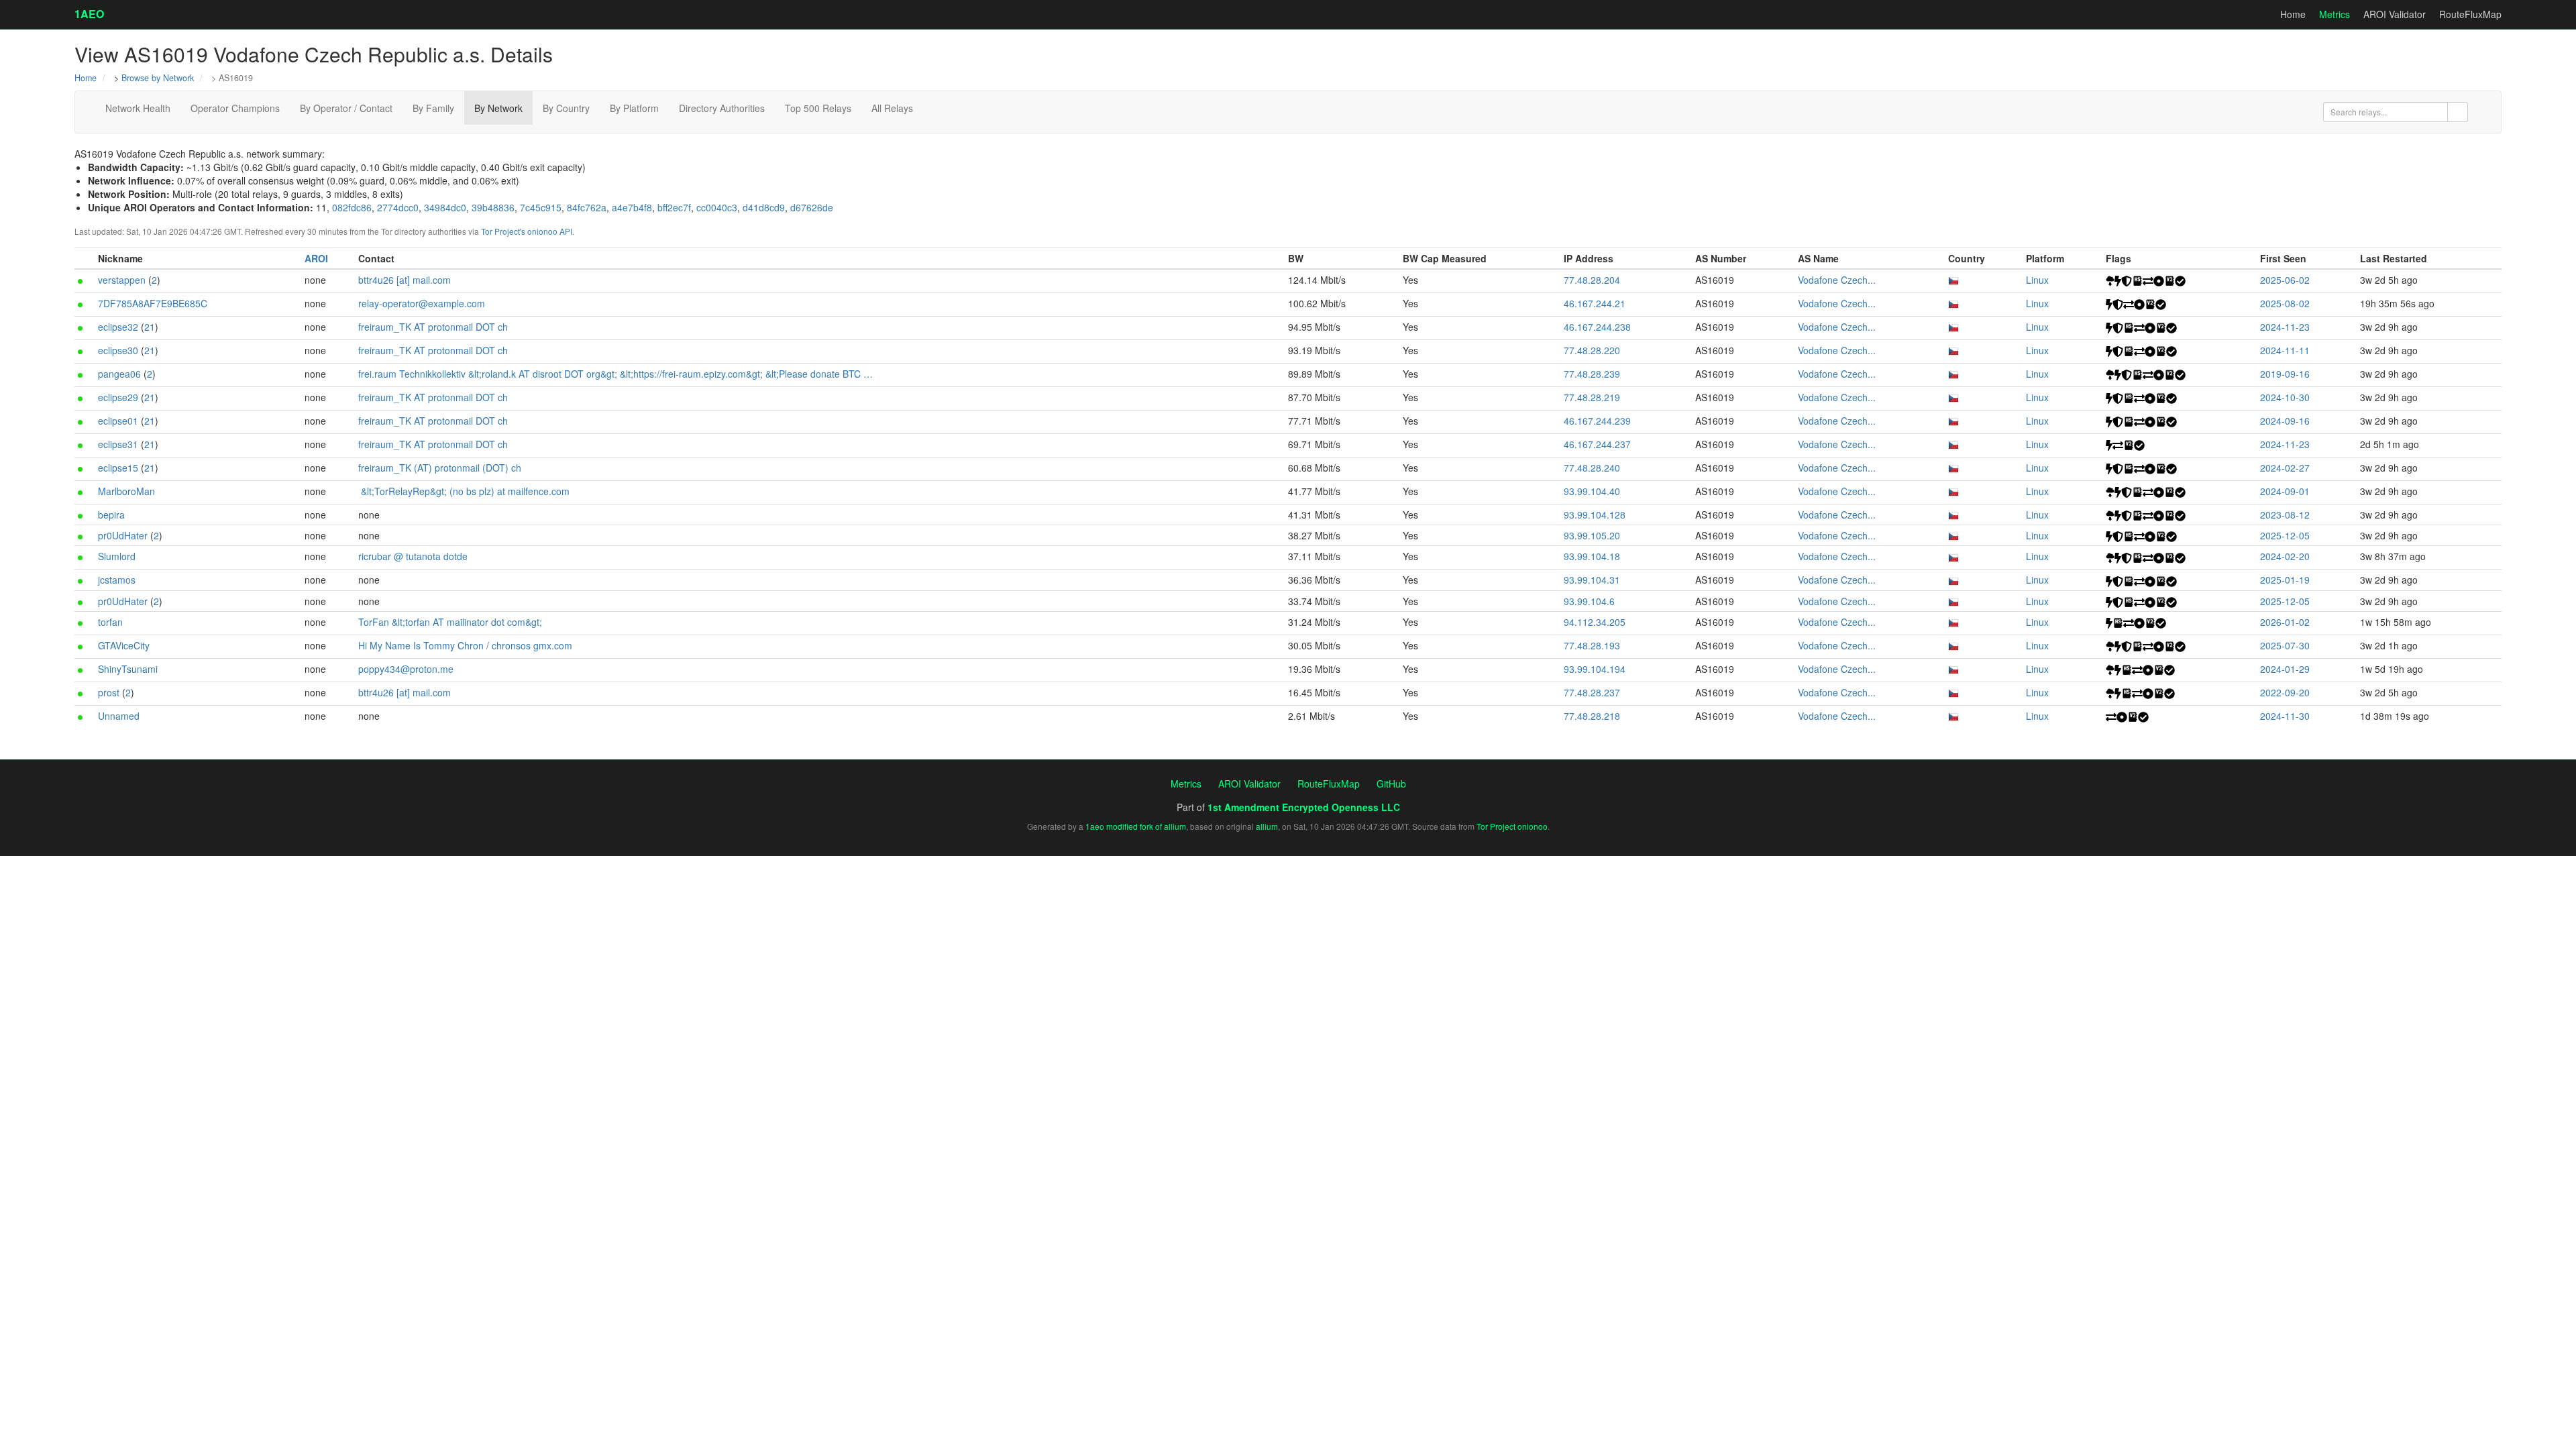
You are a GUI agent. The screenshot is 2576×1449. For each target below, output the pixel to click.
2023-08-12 (2285, 515)
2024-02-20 (2285, 556)
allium (1267, 826)
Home (2293, 14)
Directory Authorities (722, 108)
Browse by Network (158, 78)
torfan (110, 622)
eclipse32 (118, 327)
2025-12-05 (2285, 535)
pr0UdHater (123, 535)
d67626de (812, 207)
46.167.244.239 (1597, 421)
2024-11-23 (2285, 327)
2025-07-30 (2285, 645)
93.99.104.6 (1589, 601)
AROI (316, 258)
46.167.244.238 (1597, 327)
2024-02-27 (2285, 468)
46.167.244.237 (1597, 444)
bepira (111, 515)
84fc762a (587, 207)
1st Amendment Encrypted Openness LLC (1304, 807)
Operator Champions (235, 108)
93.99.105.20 (1592, 535)
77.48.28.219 (1592, 397)
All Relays (892, 108)
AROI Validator (2395, 14)
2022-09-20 (2285, 692)
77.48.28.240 (1592, 468)
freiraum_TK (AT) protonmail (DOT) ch (440, 468)
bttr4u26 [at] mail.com (405, 280)
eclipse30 (118, 350)
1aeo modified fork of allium (1136, 826)
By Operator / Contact (346, 108)
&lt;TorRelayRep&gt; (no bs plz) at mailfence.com (465, 491)
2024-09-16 (2285, 421)
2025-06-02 (2285, 280)
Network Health (138, 108)
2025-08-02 (2285, 303)
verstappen (122, 280)
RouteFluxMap (2470, 14)
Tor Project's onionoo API (527, 231)
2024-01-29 (2285, 669)
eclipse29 (118, 397)
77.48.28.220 (1592, 350)
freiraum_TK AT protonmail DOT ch (433, 327)
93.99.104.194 (1595, 669)
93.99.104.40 (1592, 491)
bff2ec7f (674, 207)
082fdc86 (352, 207)
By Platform (634, 108)
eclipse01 (118, 421)
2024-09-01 (2285, 491)
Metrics (2334, 14)
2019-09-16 (2285, 374)
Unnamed (119, 716)
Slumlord (117, 556)
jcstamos (117, 580)
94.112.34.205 (1595, 622)
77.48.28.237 (1592, 692)
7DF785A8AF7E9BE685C (153, 303)
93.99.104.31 (1592, 580)
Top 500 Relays (818, 108)
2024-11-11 (2285, 350)
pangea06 (119, 374)
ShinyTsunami (128, 669)
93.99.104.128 (1595, 515)
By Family (433, 108)
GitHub (1391, 784)
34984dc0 (445, 207)
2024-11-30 (2285, 716)
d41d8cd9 (764, 207)
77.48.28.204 (1592, 280)
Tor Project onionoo (1512, 826)
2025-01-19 (2285, 580)
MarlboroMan (126, 491)
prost (109, 692)
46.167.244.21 (1595, 303)
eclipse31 (118, 444)
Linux (2037, 280)
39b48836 (493, 207)
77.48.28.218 (1592, 716)
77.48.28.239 (1592, 374)
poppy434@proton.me (406, 669)
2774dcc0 (398, 207)
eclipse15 (118, 468)
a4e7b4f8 (632, 207)
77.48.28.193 (1592, 645)
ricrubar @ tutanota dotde (413, 556)
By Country (566, 108)
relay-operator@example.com (422, 303)
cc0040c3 (717, 207)
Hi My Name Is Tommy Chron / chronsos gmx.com (465, 645)
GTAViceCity (124, 645)
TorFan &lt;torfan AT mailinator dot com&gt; (450, 622)
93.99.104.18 (1592, 556)
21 (150, 327)
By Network (498, 108)
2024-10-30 (2285, 397)
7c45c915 (541, 207)
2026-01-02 (2285, 622)
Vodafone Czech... (1837, 280)
